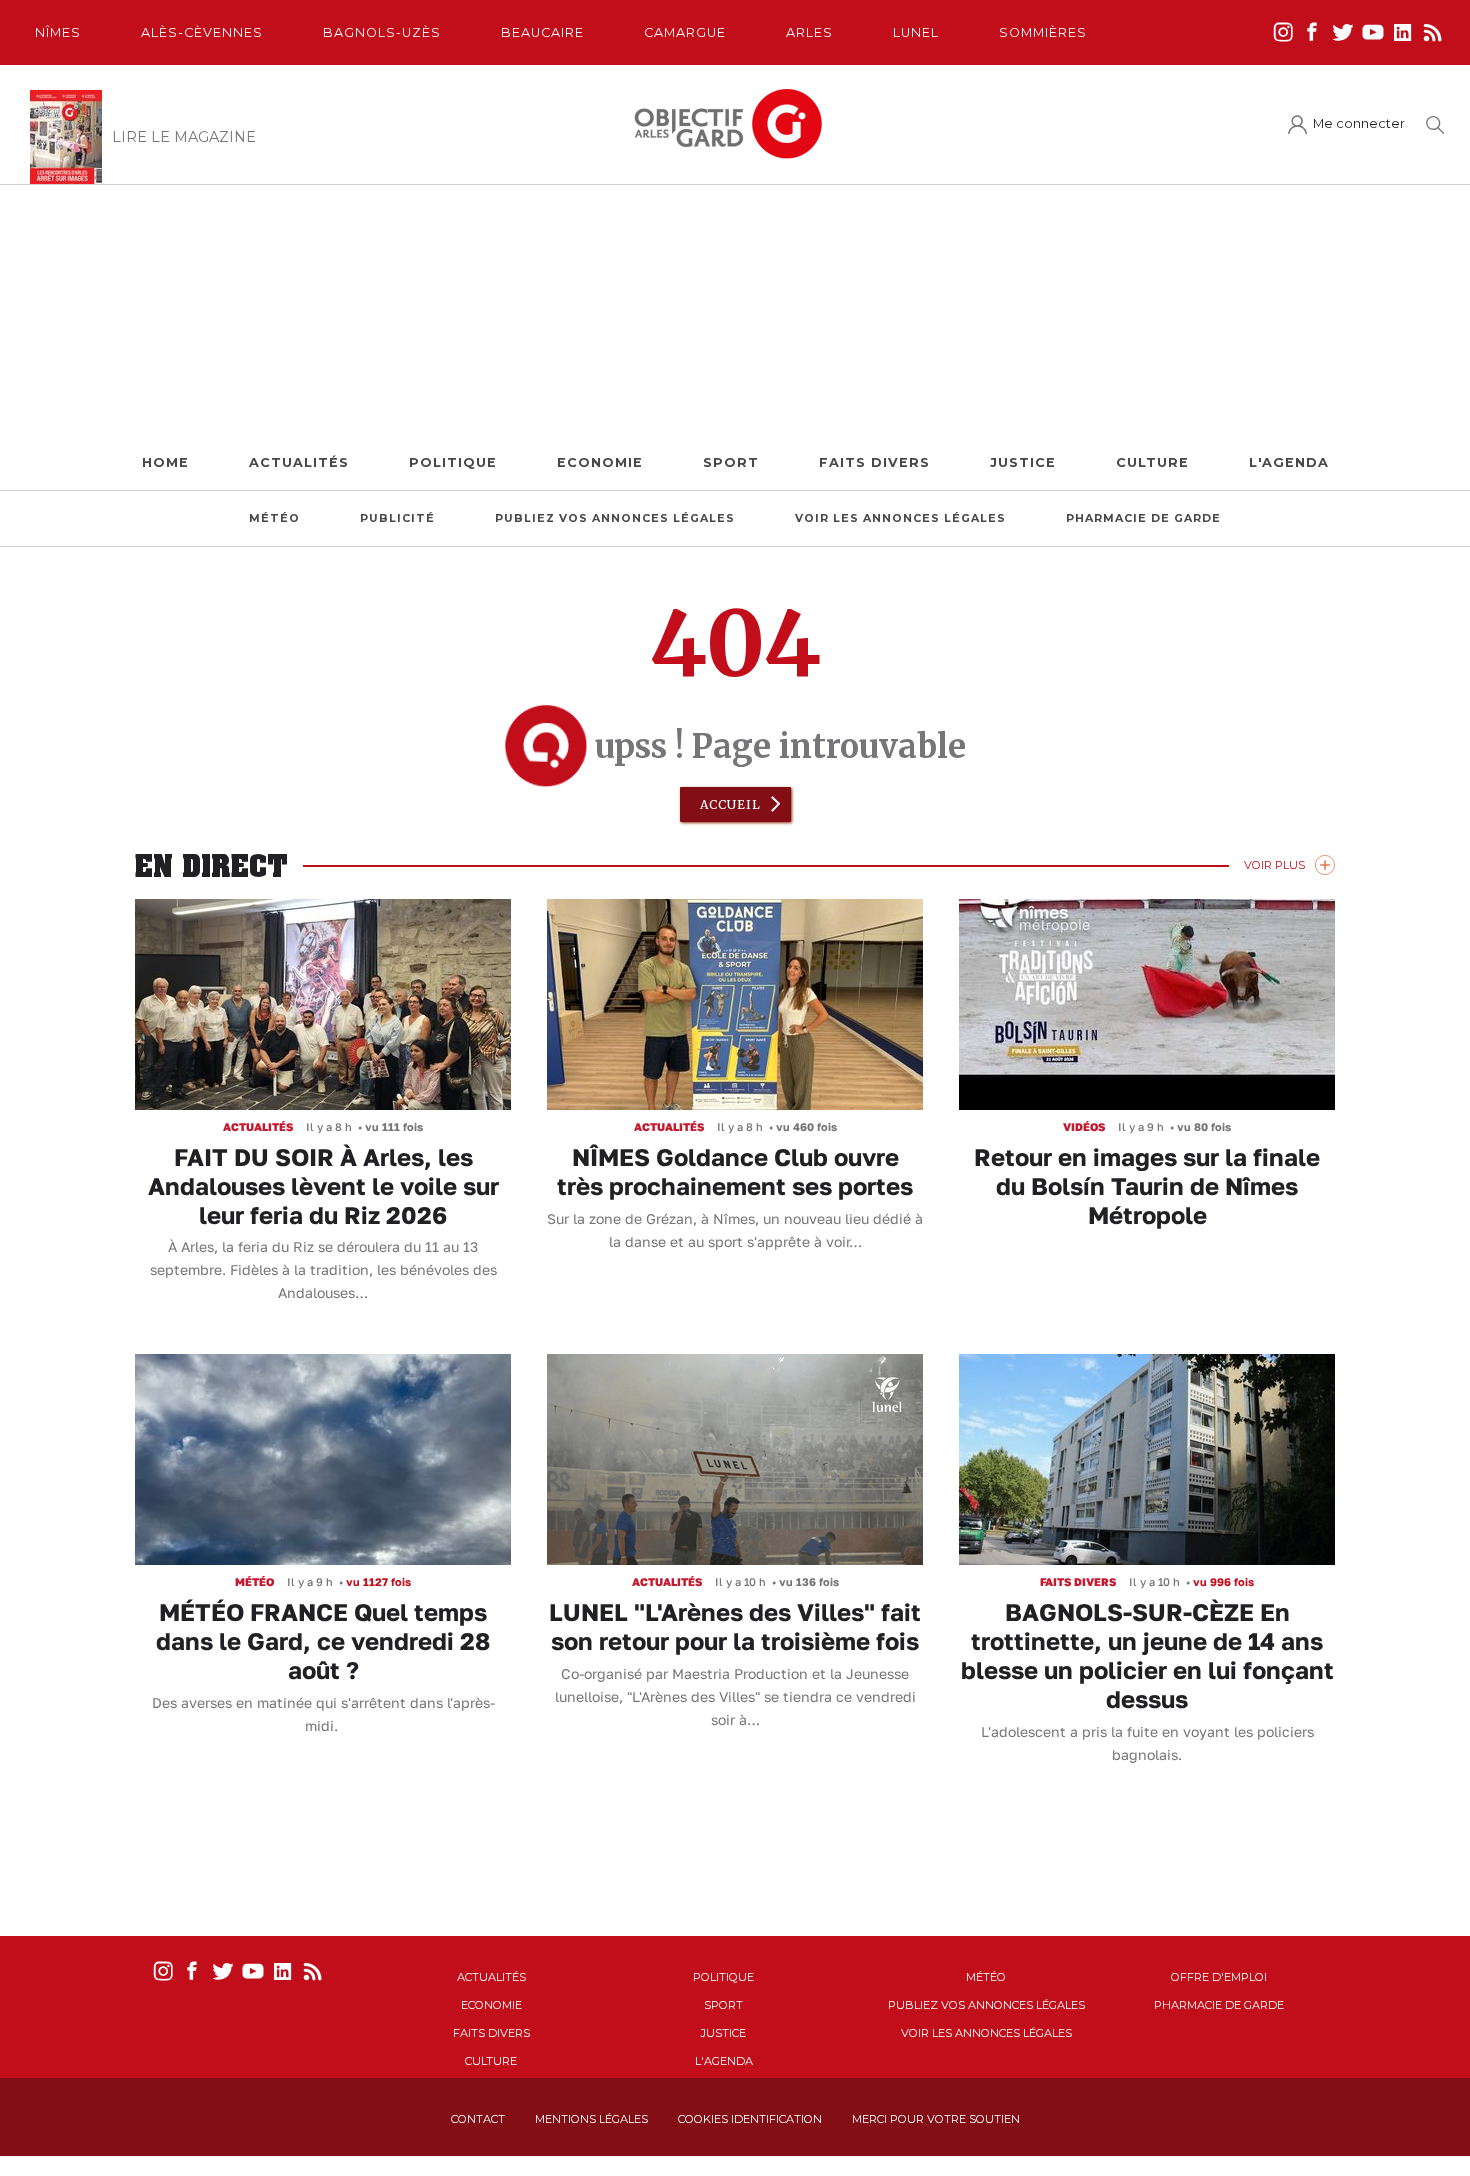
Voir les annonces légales (900, 518)
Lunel (916, 32)
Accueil (730, 804)
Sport (731, 462)
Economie (600, 462)
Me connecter (1359, 123)
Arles (809, 32)
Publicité (397, 518)
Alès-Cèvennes (202, 32)
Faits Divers (874, 462)
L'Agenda (1289, 462)
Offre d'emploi (1219, 1977)
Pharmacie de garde (1143, 518)
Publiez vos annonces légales (615, 518)
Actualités (299, 462)
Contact (478, 2119)
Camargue (685, 32)
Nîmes (58, 32)
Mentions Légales (591, 2119)
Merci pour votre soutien (936, 2119)
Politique (453, 462)
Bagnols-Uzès (382, 32)
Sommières (1043, 32)
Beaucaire (542, 32)
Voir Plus (1274, 865)
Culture (1152, 462)
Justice (1023, 462)
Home (165, 462)
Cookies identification (750, 2119)
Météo (274, 518)
